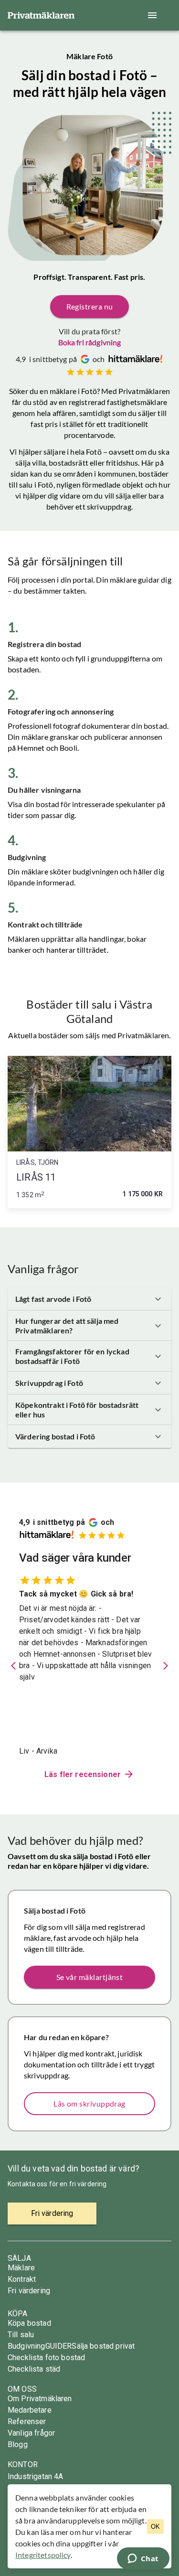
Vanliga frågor (31, 2433)
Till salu (21, 2335)
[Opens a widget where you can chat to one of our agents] (143, 2559)
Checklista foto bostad (46, 2358)
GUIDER (59, 2346)
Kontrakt (22, 2279)
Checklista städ (34, 2369)
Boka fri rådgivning (90, 342)
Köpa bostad (29, 2323)
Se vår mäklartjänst (90, 1977)
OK (155, 2527)
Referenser (27, 2422)
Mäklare (21, 2268)
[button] (89, 1299)
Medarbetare (30, 2410)
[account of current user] (152, 15)
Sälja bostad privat (103, 2346)
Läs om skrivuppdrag (89, 2103)
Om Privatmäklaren (40, 2399)
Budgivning (26, 2346)
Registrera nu (90, 306)
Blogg (18, 2444)
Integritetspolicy (43, 2555)
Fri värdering (29, 2291)
